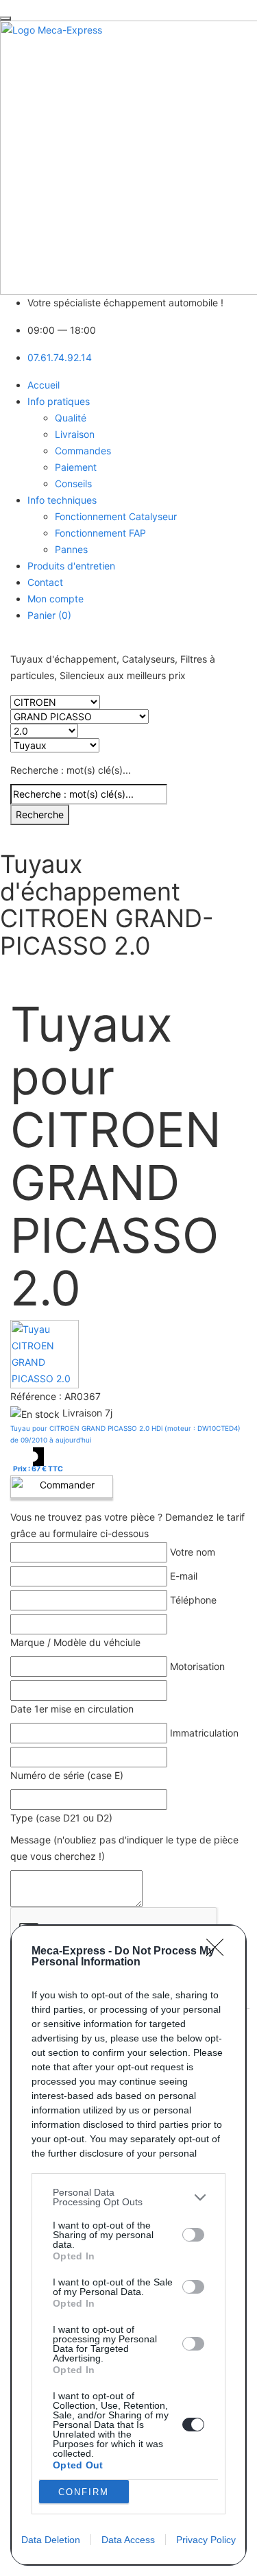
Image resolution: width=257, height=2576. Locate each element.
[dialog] (128, 2245)
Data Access (128, 2540)
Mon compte (56, 599)
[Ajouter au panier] (62, 1487)
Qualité (71, 418)
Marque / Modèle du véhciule (75, 1642)
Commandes (83, 451)
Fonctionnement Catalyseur (116, 516)
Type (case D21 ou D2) (61, 1818)
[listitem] (128, 2197)
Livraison (75, 434)
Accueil (44, 385)
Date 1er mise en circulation (72, 1709)
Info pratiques (59, 401)
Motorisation (197, 1666)
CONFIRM (84, 2492)
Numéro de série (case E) (67, 1775)
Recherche (40, 814)
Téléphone (193, 1600)
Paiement (76, 467)
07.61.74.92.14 (60, 357)
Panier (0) (49, 615)
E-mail (184, 1576)
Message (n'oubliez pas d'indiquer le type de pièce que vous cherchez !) (124, 1848)
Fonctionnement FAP (100, 533)
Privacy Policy (206, 2540)
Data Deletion (51, 2540)
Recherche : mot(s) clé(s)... (71, 770)
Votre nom (193, 1552)
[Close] (219, 1952)
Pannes (71, 549)
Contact (45, 582)
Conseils (73, 483)
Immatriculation (204, 1733)
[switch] (193, 2235)
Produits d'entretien (71, 566)
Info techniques (62, 500)
